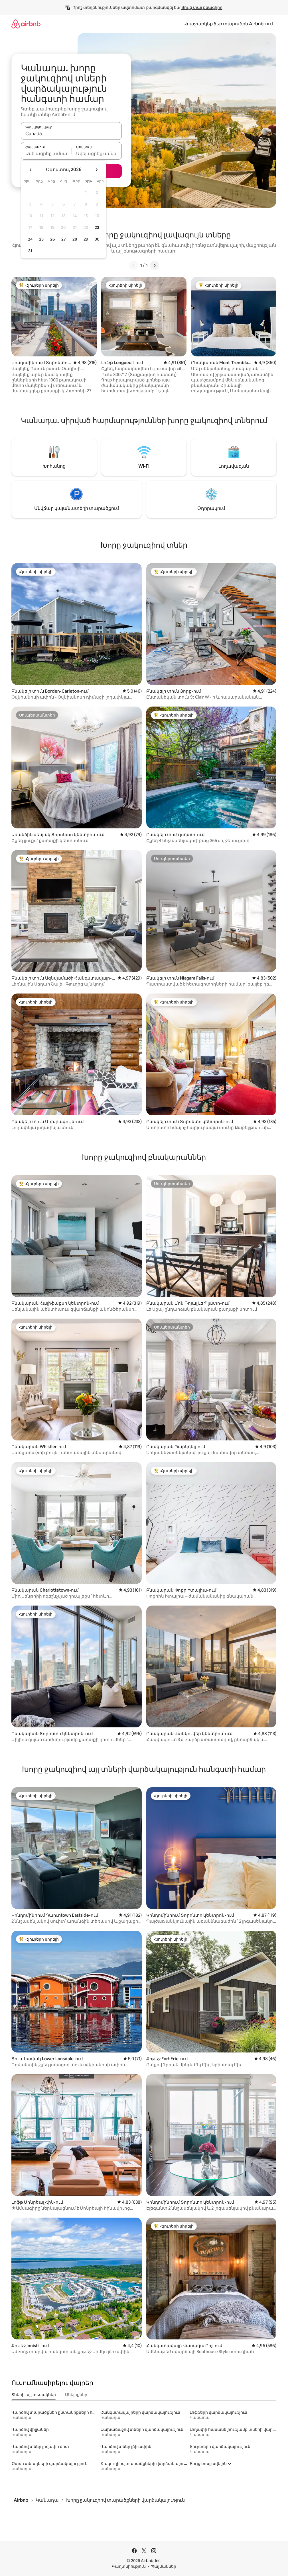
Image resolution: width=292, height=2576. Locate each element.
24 (30, 239)
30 (97, 239)
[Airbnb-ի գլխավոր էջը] (26, 24)
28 (75, 239)
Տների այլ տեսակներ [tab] (34, 2395)
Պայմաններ (164, 2566)
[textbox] (46, 153)
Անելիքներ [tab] (76, 2395)
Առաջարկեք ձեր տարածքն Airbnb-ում (228, 24)
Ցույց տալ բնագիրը (202, 7)
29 (86, 239)
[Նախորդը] (133, 265)
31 (30, 251)
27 (64, 239)
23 (97, 227)
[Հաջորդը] (155, 265)
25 (41, 239)
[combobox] (71, 134)
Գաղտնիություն (129, 2566)
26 (52, 239)
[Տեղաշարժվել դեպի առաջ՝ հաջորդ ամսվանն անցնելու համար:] (96, 170)
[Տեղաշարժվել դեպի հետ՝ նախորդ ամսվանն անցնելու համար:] (31, 170)
